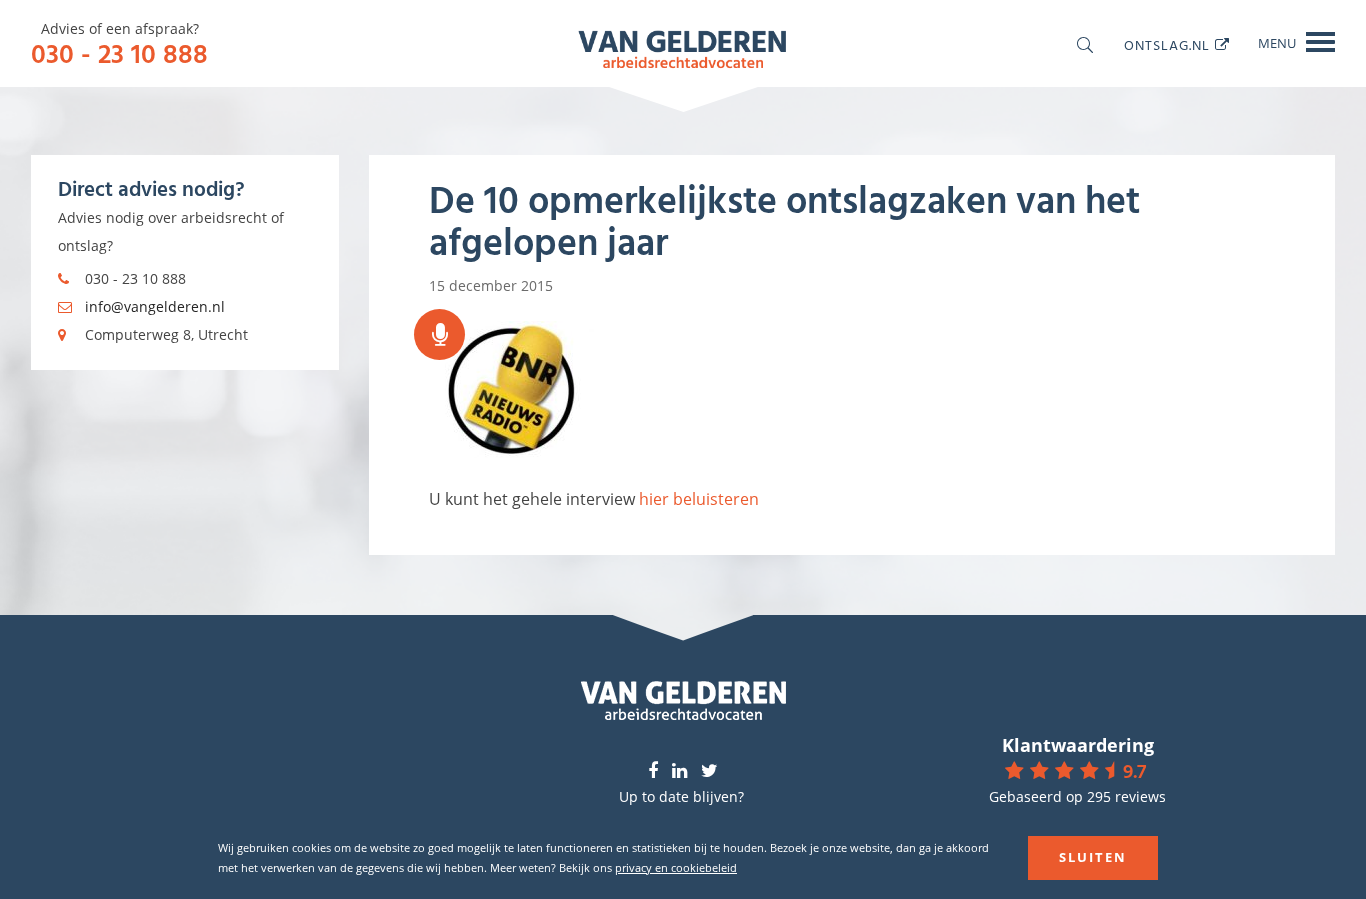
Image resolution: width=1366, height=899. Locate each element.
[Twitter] (709, 771)
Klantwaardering (1078, 745)
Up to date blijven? (681, 796)
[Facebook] (653, 771)
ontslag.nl (1167, 44)
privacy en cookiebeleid (676, 867)
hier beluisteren (699, 499)
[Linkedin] (679, 771)
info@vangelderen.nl (155, 306)
